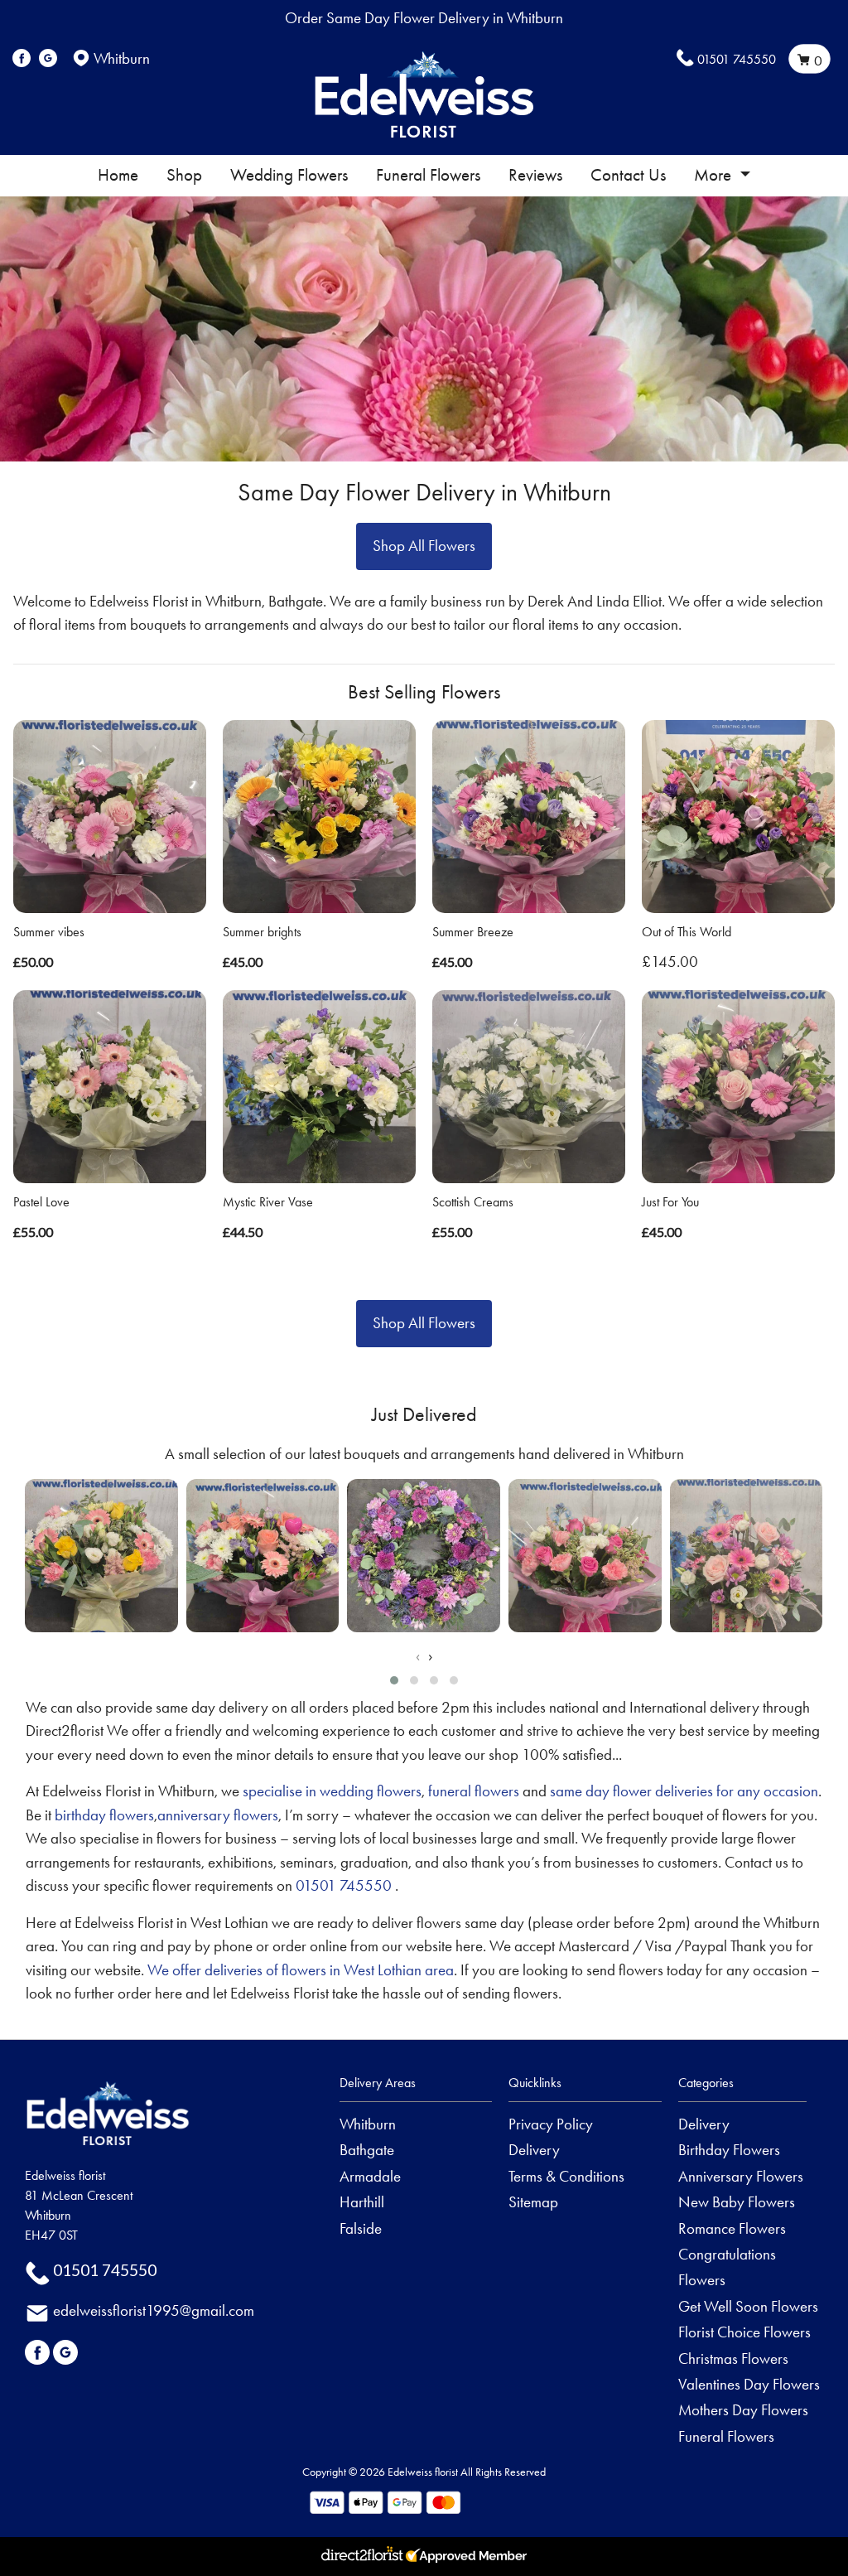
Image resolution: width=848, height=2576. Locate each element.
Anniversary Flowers (741, 2176)
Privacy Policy (551, 2124)
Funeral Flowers (428, 175)
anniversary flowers (218, 1815)
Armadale (370, 2176)
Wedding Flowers (289, 175)
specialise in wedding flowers (332, 1791)
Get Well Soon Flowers (748, 2306)
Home (118, 175)
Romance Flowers (732, 2228)
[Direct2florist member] (424, 2557)
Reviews (535, 175)
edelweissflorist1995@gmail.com (154, 2310)
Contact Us (628, 175)
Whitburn (368, 2124)
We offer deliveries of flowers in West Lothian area (301, 1970)
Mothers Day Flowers (743, 2410)
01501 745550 (737, 59)
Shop (184, 175)
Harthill (362, 2202)
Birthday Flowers (729, 2150)
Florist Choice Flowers (744, 2332)
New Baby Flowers (737, 2202)
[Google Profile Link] (48, 58)
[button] (394, 1680)
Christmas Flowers (733, 2359)
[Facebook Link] (22, 58)
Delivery (534, 2150)
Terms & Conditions (566, 2176)
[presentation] (418, 1657)
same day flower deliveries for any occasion (684, 1791)
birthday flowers (104, 1815)
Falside (361, 2228)
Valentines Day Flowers (749, 2384)
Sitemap (533, 2202)
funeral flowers (474, 1791)
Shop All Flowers (424, 546)
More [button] (715, 175)
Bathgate (367, 2150)
